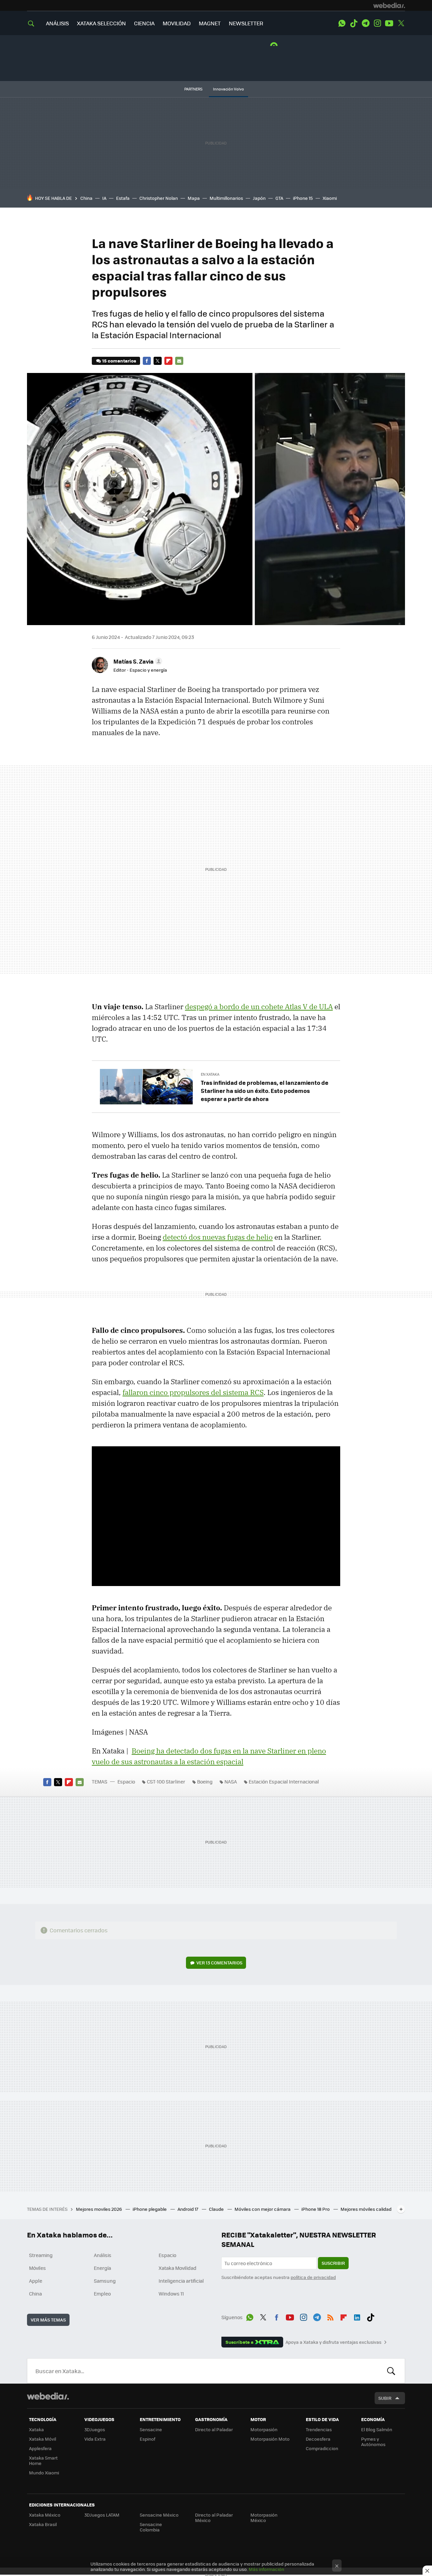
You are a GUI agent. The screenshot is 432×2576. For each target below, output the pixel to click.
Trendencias (319, 2429)
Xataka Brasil (43, 2524)
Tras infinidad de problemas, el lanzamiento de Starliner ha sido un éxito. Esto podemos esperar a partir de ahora (265, 1091)
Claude (217, 2209)
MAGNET (210, 23)
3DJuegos (95, 2429)
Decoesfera (318, 2439)
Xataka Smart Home (43, 2460)
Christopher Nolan (159, 198)
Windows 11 (171, 2293)
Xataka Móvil (43, 2439)
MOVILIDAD (177, 23)
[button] (137, 661)
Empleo (102, 2293)
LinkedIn (357, 2316)
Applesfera (40, 2448)
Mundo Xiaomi (44, 2473)
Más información (266, 2569)
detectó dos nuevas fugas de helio (218, 1237)
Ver (219, 1963)
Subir (385, 2398)
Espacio (126, 1781)
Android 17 (188, 2209)
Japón (259, 198)
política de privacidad (313, 2277)
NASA (231, 1781)
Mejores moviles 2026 (99, 2209)
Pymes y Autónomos (373, 2441)
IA (104, 198)
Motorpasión (264, 2429)
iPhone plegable (150, 2209)
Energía (102, 2268)
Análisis (103, 2255)
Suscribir (333, 2263)
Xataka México (45, 2515)
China (86, 198)
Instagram (377, 23)
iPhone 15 (303, 198)
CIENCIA (144, 23)
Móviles (37, 2268)
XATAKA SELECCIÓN (101, 23)
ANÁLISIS (57, 23)
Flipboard (168, 361)
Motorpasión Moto (270, 2439)
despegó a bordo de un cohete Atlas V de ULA (259, 1007)
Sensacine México (159, 2515)
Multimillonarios (226, 198)
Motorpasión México (264, 2517)
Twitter (401, 23)
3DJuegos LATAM (102, 2515)
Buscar (391, 2371)
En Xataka (210, 1074)
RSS (330, 2316)
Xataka (36, 2429)
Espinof (147, 2439)
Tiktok (354, 23)
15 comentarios (119, 361)
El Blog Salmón (377, 2429)
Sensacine (151, 2429)
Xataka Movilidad (178, 2268)
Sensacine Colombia (151, 2527)
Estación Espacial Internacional (284, 1781)
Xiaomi (330, 198)
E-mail (179, 361)
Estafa (123, 198)
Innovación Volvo (228, 89)
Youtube (389, 23)
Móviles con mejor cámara (263, 2209)
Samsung (105, 2281)
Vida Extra (95, 2439)
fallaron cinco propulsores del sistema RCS (193, 1392)
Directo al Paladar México (214, 2517)
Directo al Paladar (214, 2429)
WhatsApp (342, 23)
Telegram (366, 23)
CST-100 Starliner (166, 1781)
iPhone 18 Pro (316, 2209)
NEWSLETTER (246, 23)
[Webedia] (389, 5)
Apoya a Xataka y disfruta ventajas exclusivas (333, 2342)
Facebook (147, 361)
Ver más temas (48, 2320)
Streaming (41, 2255)
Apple (36, 2281)
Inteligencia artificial (181, 2281)
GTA (279, 198)
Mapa (194, 198)
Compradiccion (322, 2448)
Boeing (205, 1781)
